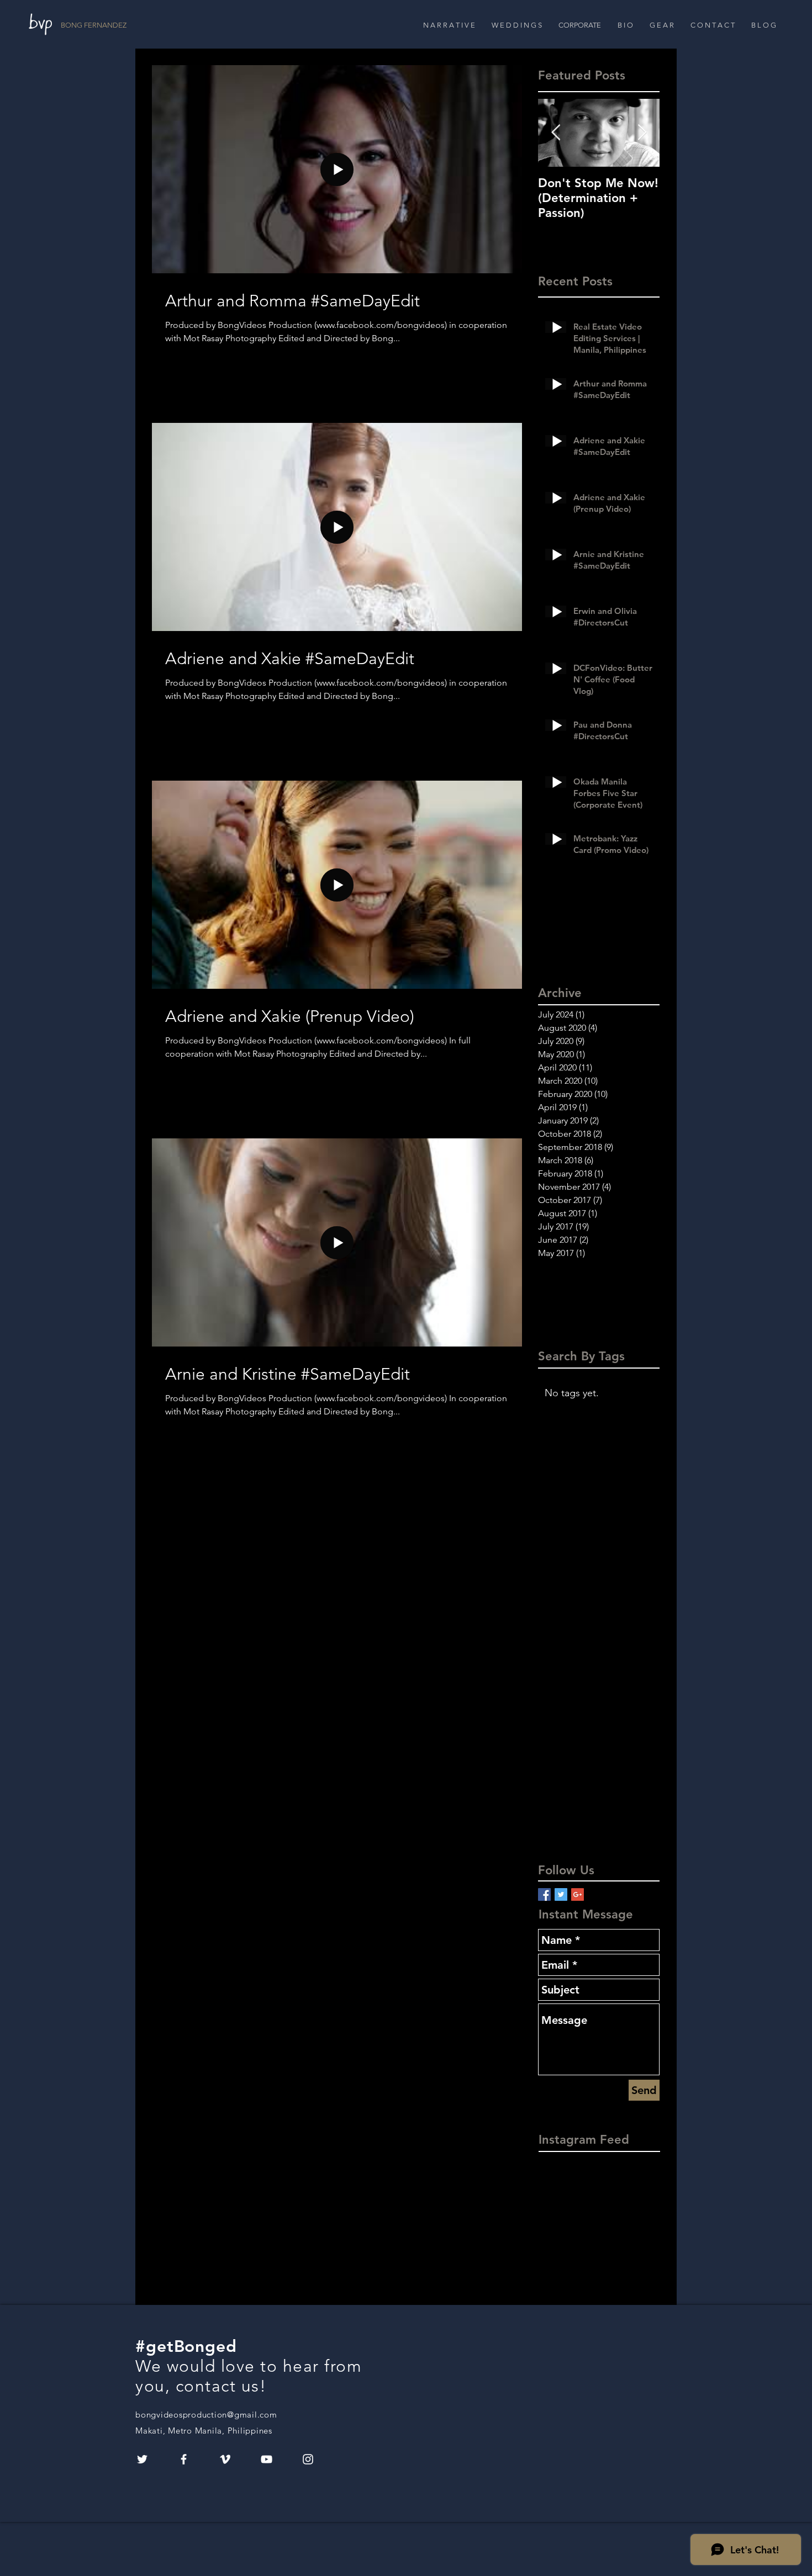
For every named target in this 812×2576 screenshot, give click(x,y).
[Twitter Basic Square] (561, 1894)
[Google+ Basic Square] (578, 1894)
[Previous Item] (556, 133)
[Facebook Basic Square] (544, 1894)
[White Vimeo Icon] (225, 2459)
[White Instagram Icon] (308, 2459)
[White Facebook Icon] (184, 2459)
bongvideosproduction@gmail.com (206, 2415)
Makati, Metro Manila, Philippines (204, 2431)
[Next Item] (642, 133)
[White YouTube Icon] (267, 2459)
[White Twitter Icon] (142, 2459)
